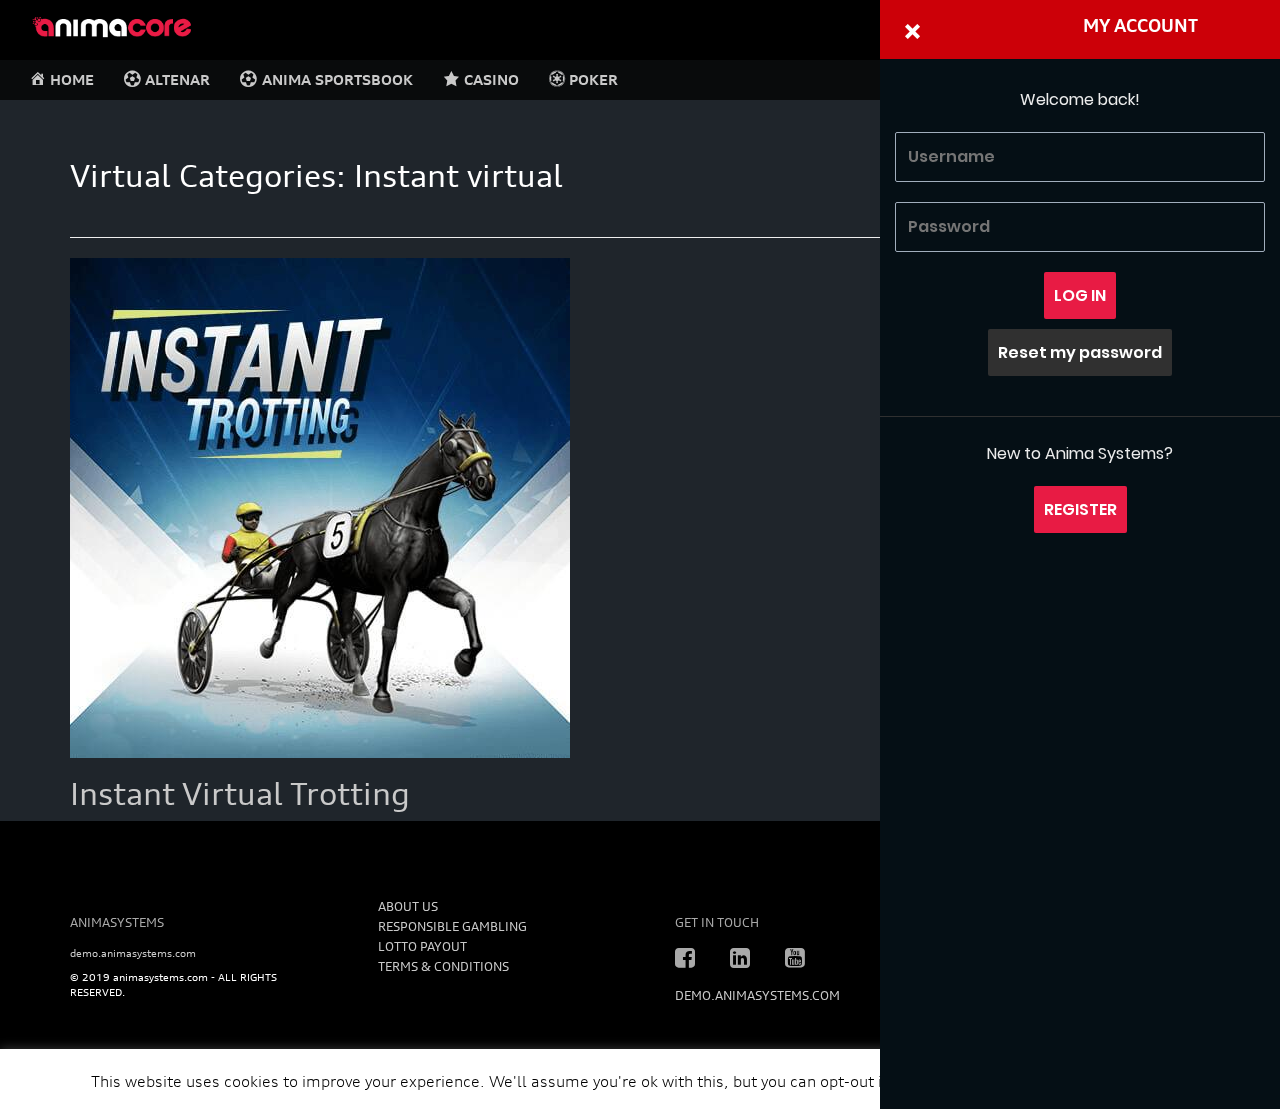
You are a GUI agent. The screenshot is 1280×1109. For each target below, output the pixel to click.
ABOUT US (408, 906)
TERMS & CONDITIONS (443, 966)
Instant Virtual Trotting (240, 794)
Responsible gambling (452, 926)
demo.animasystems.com (133, 953)
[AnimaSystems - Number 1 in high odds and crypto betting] (111, 24)
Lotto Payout (422, 946)
